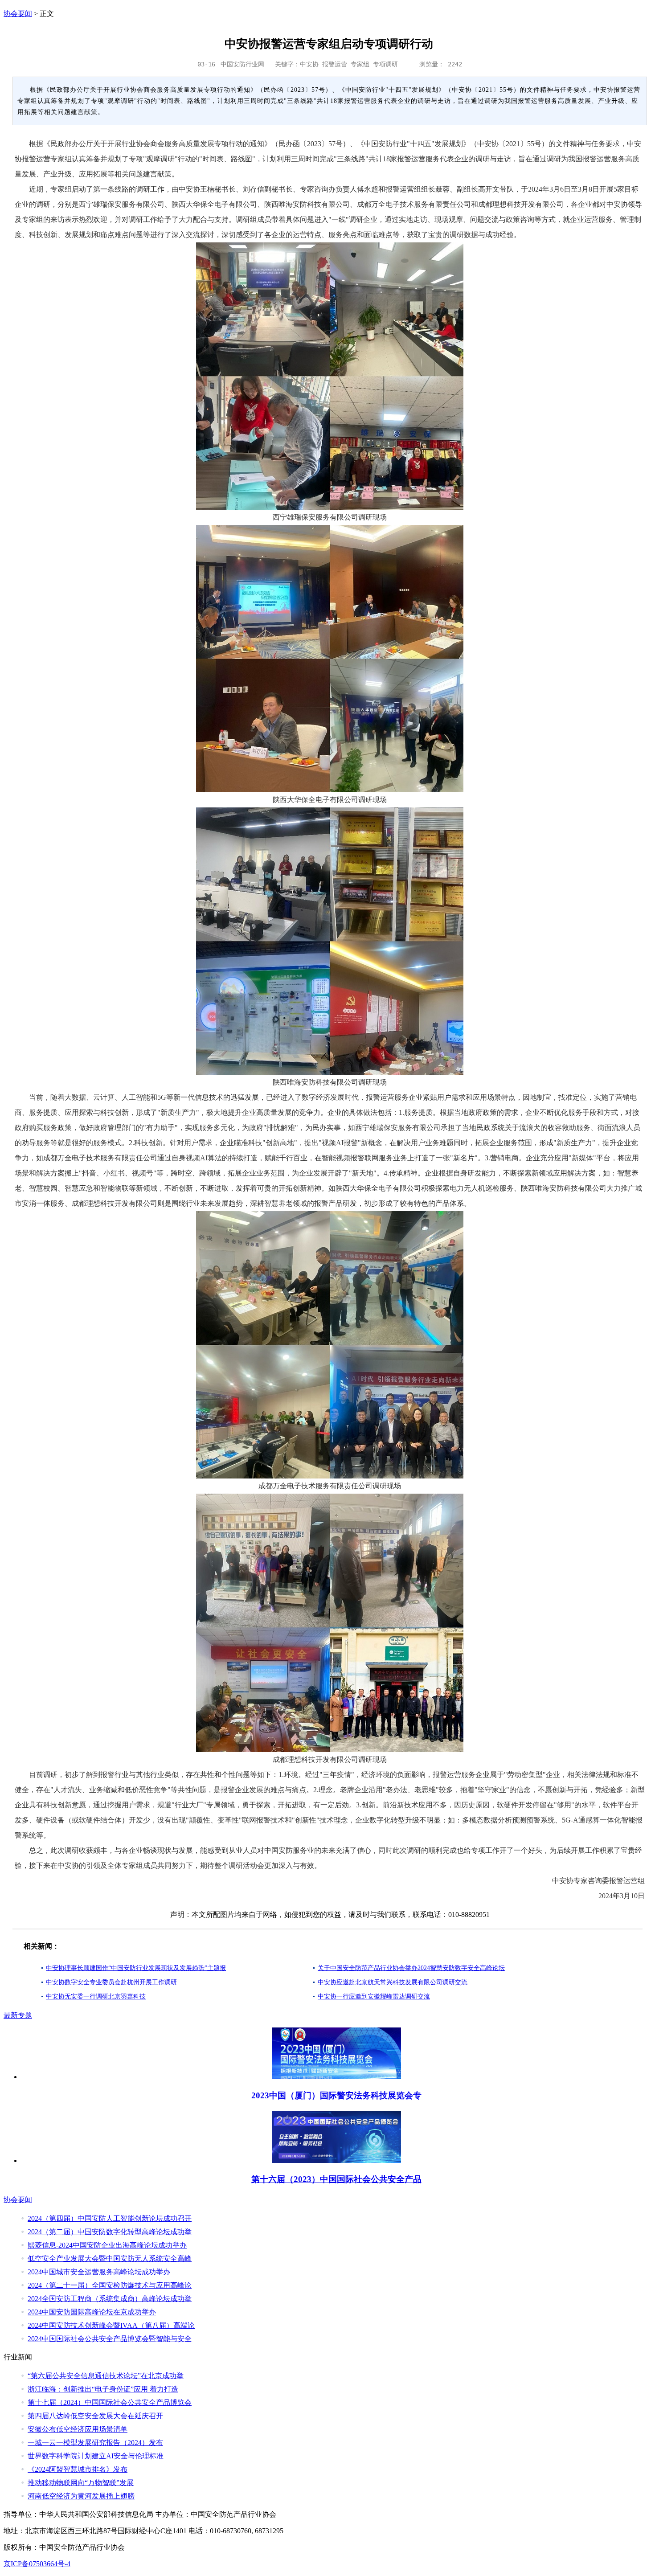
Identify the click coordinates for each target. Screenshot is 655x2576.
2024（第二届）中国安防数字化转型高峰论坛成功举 (110, 2232)
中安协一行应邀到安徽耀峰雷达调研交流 (374, 1997)
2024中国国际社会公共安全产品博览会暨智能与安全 (110, 2339)
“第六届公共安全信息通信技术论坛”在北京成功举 (106, 2376)
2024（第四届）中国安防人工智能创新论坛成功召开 (110, 2218)
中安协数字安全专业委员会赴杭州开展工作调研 (111, 1982)
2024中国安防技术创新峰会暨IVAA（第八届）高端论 (111, 2325)
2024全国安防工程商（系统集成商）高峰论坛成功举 (110, 2299)
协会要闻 (18, 14)
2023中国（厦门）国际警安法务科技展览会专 (336, 2095)
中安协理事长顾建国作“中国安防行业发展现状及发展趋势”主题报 (136, 1968)
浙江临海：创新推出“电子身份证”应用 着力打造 (103, 2389)
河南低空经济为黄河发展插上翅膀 (81, 2496)
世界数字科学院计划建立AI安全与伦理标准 (96, 2456)
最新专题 (18, 2015)
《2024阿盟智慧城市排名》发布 (78, 2469)
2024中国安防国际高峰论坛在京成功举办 (92, 2312)
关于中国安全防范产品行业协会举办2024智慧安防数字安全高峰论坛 (411, 1968)
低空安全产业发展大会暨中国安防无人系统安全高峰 (110, 2259)
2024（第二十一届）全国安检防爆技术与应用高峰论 (110, 2285)
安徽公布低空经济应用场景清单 (78, 2429)
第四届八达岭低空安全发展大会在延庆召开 (95, 2416)
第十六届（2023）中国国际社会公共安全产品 (336, 2179)
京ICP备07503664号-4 (37, 2564)
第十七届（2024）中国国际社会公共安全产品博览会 (110, 2402)
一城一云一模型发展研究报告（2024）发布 (95, 2443)
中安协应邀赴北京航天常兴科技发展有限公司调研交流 (393, 1982)
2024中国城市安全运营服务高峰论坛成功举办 (99, 2272)
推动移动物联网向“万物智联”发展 (81, 2483)
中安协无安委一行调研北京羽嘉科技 (96, 1997)
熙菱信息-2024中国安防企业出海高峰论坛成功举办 (107, 2245)
